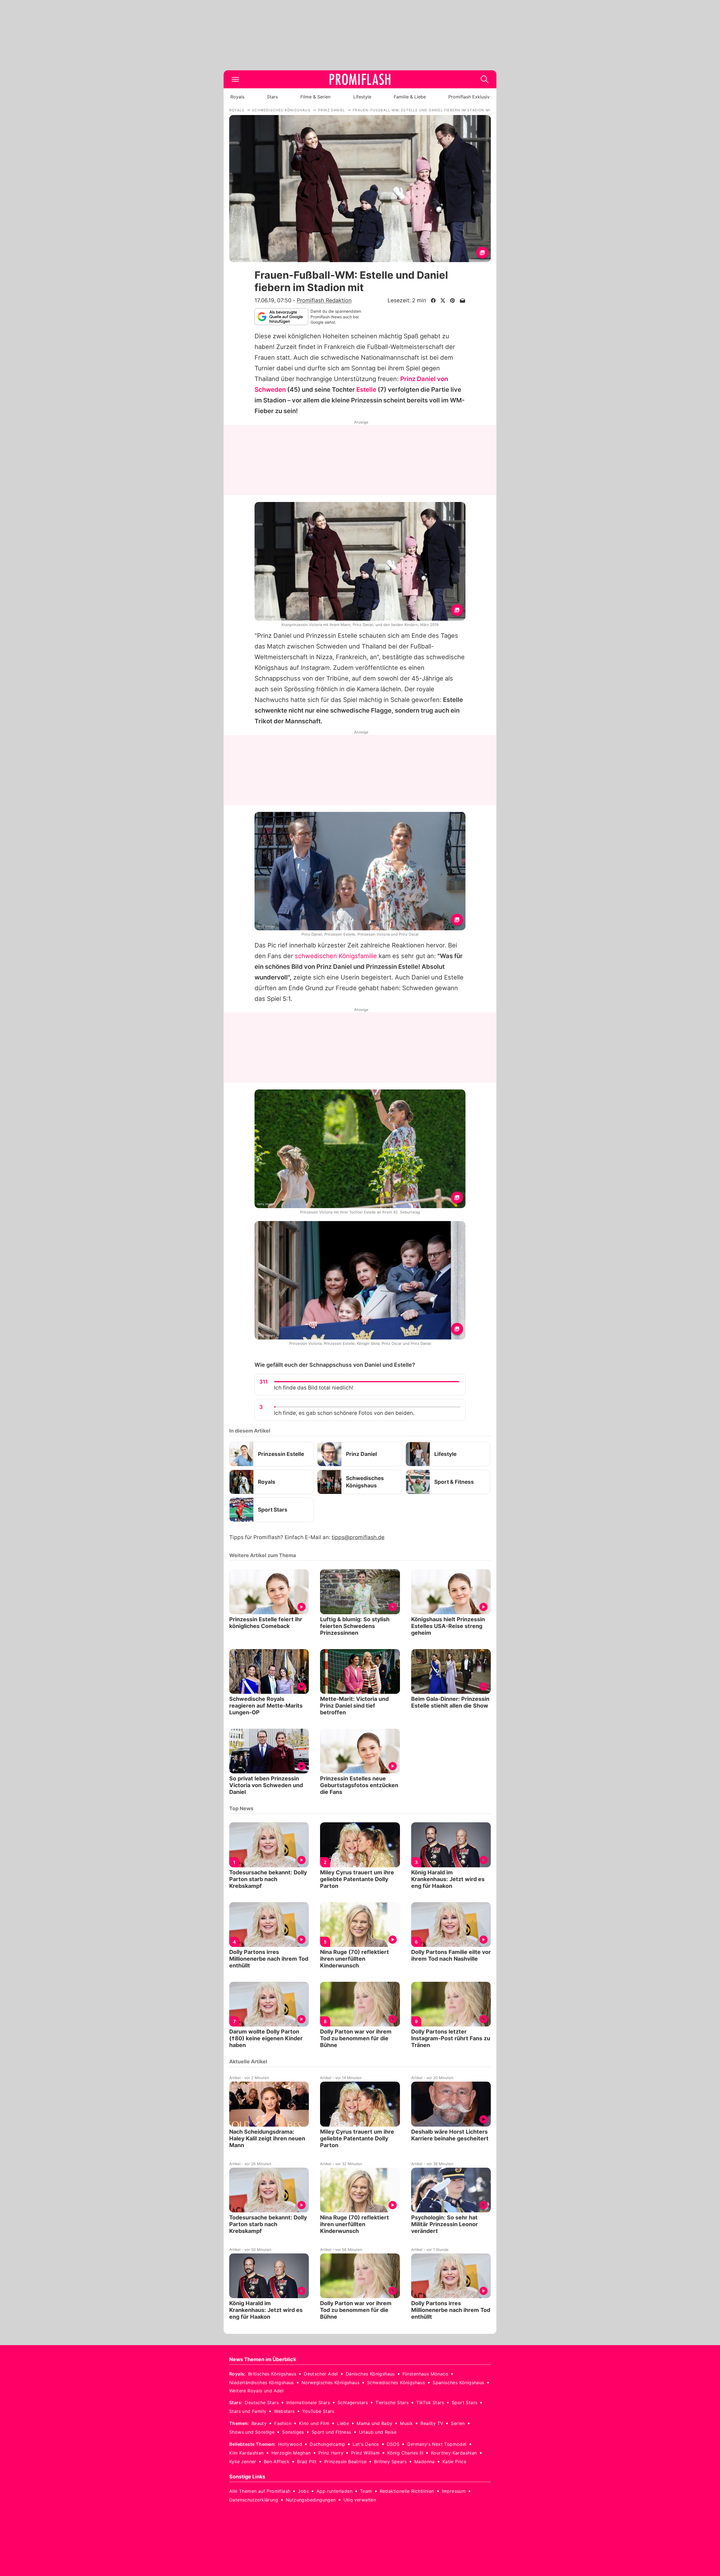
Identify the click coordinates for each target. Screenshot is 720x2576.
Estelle (366, 389)
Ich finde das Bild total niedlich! (314, 1388)
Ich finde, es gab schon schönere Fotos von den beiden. (344, 1413)
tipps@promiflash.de (358, 1537)
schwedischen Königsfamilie (336, 956)
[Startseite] (360, 79)
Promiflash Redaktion (324, 300)
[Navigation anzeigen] (235, 79)
